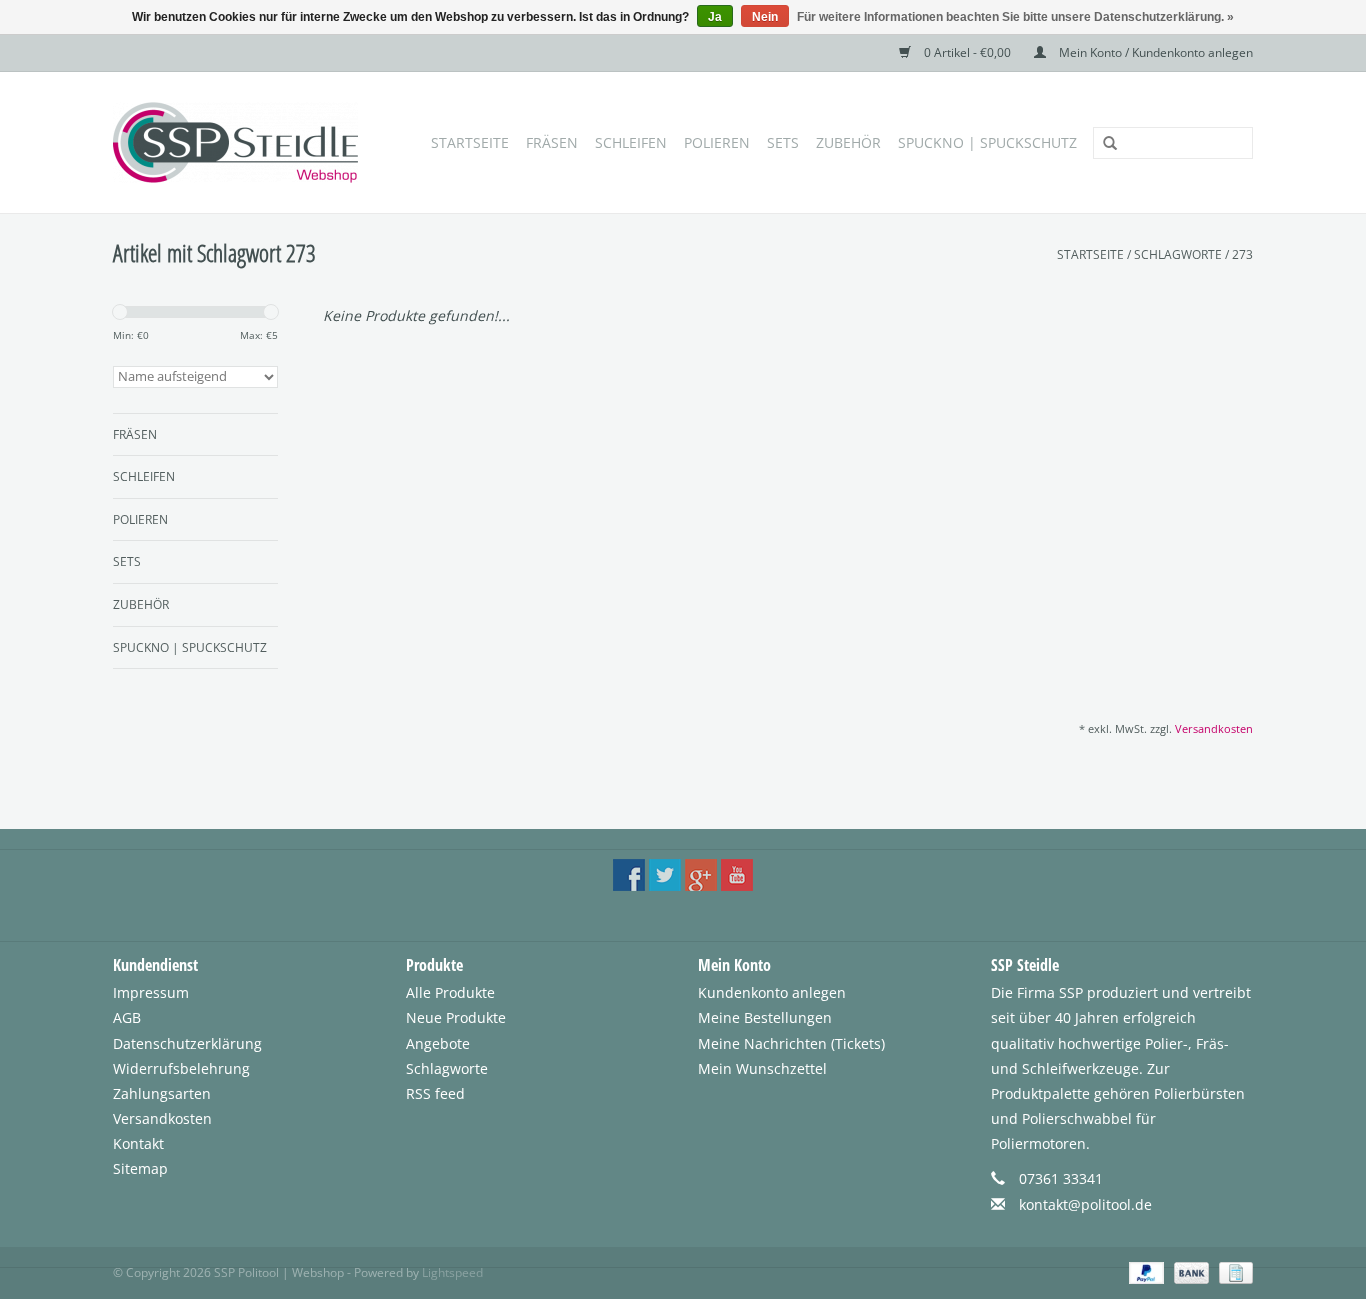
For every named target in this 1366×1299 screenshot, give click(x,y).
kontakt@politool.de (1085, 1204)
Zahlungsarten (162, 1093)
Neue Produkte (456, 1017)
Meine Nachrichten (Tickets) (791, 1043)
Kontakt (138, 1143)
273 (1242, 254)
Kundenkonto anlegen (772, 992)
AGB (127, 1017)
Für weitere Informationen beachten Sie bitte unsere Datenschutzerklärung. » (1015, 17)
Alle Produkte (450, 992)
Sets (783, 142)
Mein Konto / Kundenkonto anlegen (1154, 52)
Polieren (717, 142)
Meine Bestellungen (765, 1017)
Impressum (151, 992)
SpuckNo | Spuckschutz (987, 142)
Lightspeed (452, 1272)
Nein (765, 17)
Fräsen (552, 142)
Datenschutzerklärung (187, 1043)
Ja (715, 17)
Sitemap (140, 1168)
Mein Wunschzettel (762, 1068)
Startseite (470, 142)
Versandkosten (1214, 728)
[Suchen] (1103, 144)
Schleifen (631, 142)
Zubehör (848, 142)
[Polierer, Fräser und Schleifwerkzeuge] (241, 142)
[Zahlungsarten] (1144, 1271)
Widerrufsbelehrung (181, 1068)
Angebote (438, 1043)
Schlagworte (1178, 254)
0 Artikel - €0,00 (967, 52)
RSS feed (435, 1093)
